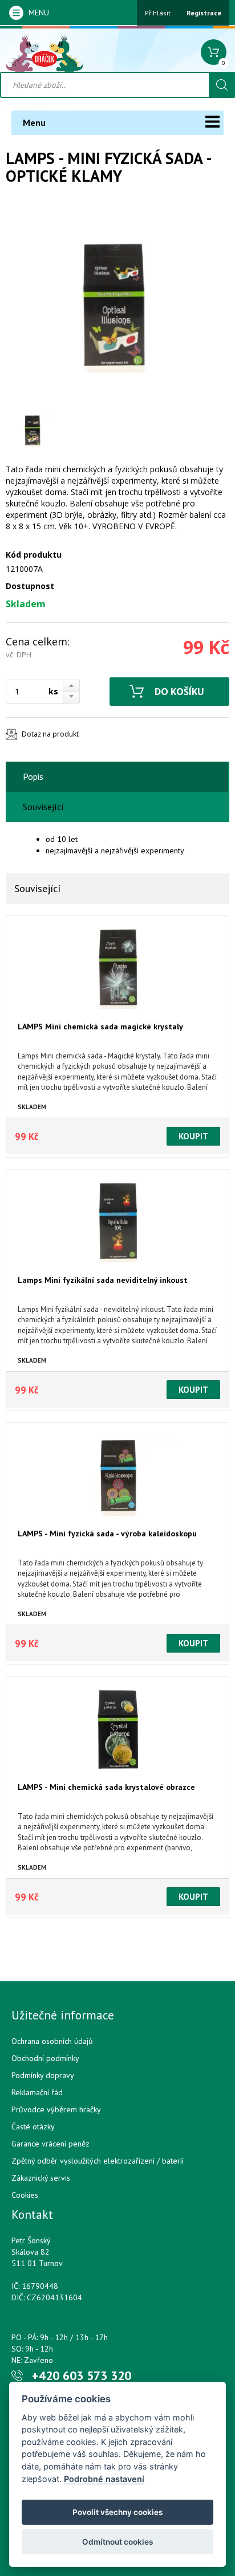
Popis (33, 776)
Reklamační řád (37, 2092)
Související (43, 807)
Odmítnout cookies (117, 2542)
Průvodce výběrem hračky (56, 2109)
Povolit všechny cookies (117, 2512)
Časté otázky (33, 2127)
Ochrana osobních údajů (52, 2041)
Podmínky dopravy (43, 2075)
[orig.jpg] (108, 304)
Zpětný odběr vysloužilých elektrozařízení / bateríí (98, 2161)
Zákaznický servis (41, 2178)
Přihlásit (158, 13)
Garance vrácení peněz (50, 2144)
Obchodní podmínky (45, 2058)
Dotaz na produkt (50, 734)
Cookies (25, 2195)
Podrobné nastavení (104, 2479)
